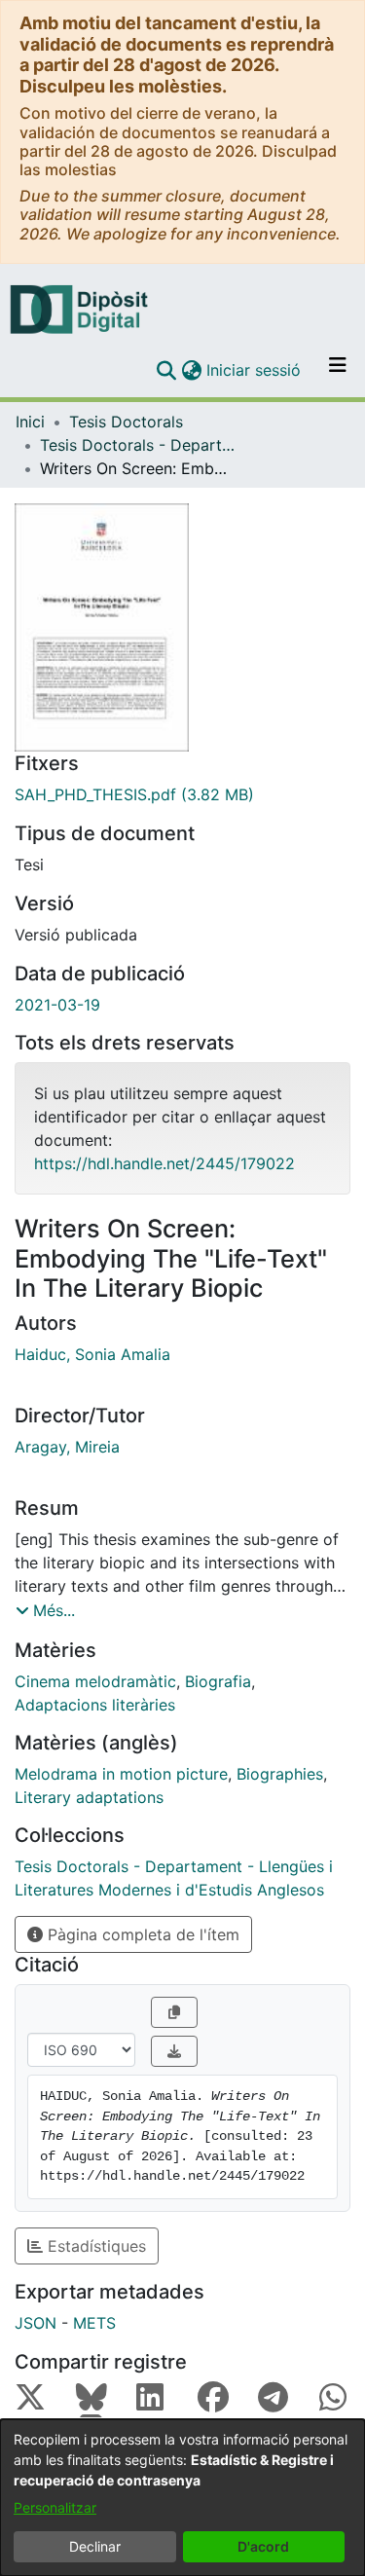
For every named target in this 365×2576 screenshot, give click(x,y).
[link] (182, 794)
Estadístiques (94, 2246)
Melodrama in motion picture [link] (121, 1774)
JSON (36, 2323)
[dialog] (182, 2498)
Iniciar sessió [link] (255, 370)
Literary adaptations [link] (89, 1797)
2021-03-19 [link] (57, 1005)
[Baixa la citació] (174, 2051)
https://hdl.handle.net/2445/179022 (164, 1163)
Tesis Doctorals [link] (126, 422)
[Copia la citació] (174, 2012)
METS (94, 2323)
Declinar (95, 2546)
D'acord (263, 2546)
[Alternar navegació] (338, 370)
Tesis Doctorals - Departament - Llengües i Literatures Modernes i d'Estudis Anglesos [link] (137, 445)
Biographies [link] (280, 1774)
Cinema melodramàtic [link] (95, 1681)
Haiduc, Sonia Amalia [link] (92, 1354)
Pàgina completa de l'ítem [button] (141, 1934)
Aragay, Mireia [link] (67, 1447)
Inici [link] (30, 422)
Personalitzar (55, 2507)
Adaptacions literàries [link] (95, 1705)
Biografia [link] (218, 1681)
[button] (166, 370)
